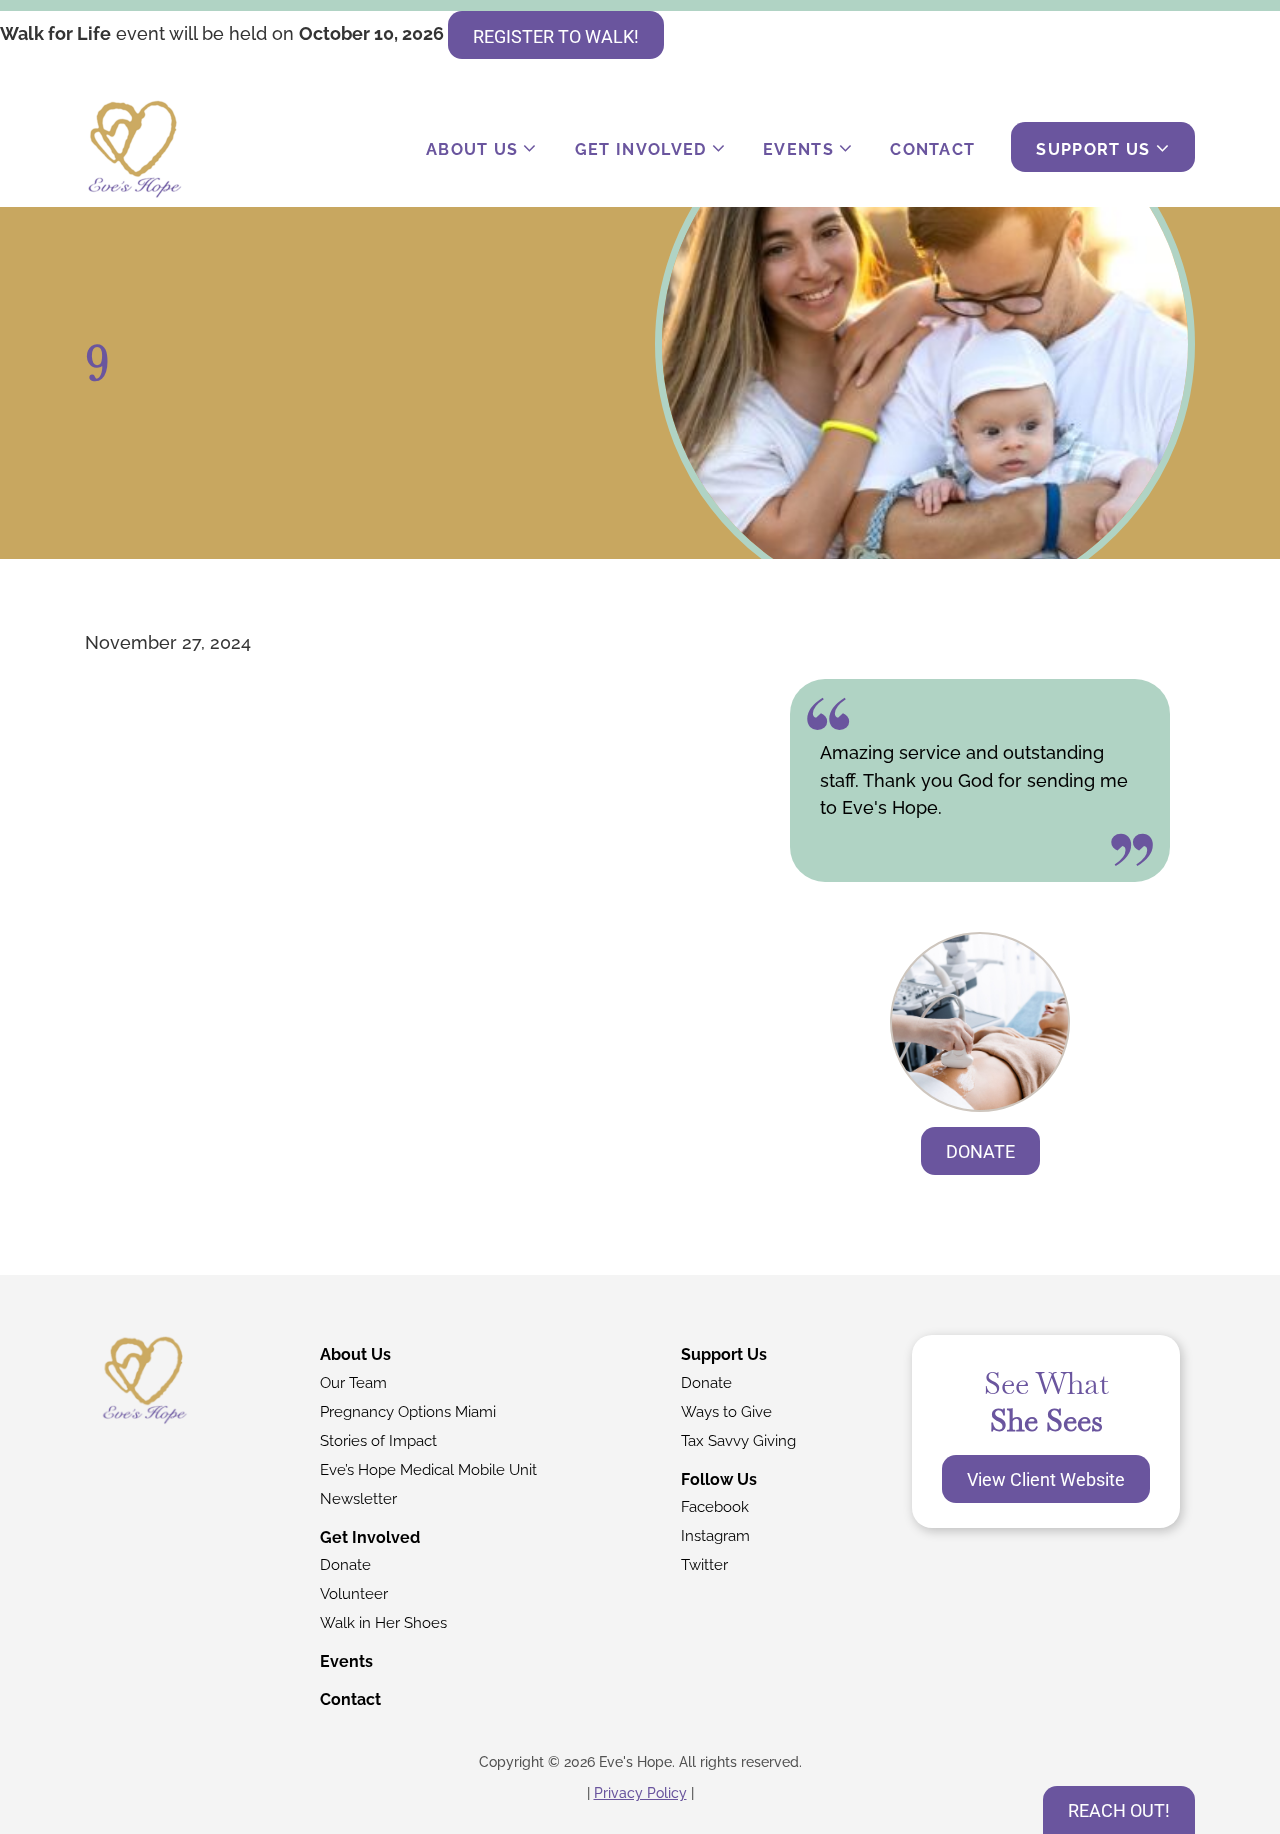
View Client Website (1046, 1479)
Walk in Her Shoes (383, 1623)
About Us (472, 149)
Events (798, 149)
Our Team (353, 1383)
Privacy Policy (640, 1793)
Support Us (1093, 149)
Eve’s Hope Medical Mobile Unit (428, 1470)
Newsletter (358, 1499)
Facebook (715, 1507)
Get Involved (641, 149)
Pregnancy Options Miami (408, 1412)
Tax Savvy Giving (738, 1441)
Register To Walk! (556, 36)
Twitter (704, 1565)
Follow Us (719, 1479)
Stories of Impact (378, 1441)
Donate (980, 1151)
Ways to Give (726, 1412)
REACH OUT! (1119, 1810)
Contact (932, 149)
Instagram (715, 1536)
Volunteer (354, 1594)
